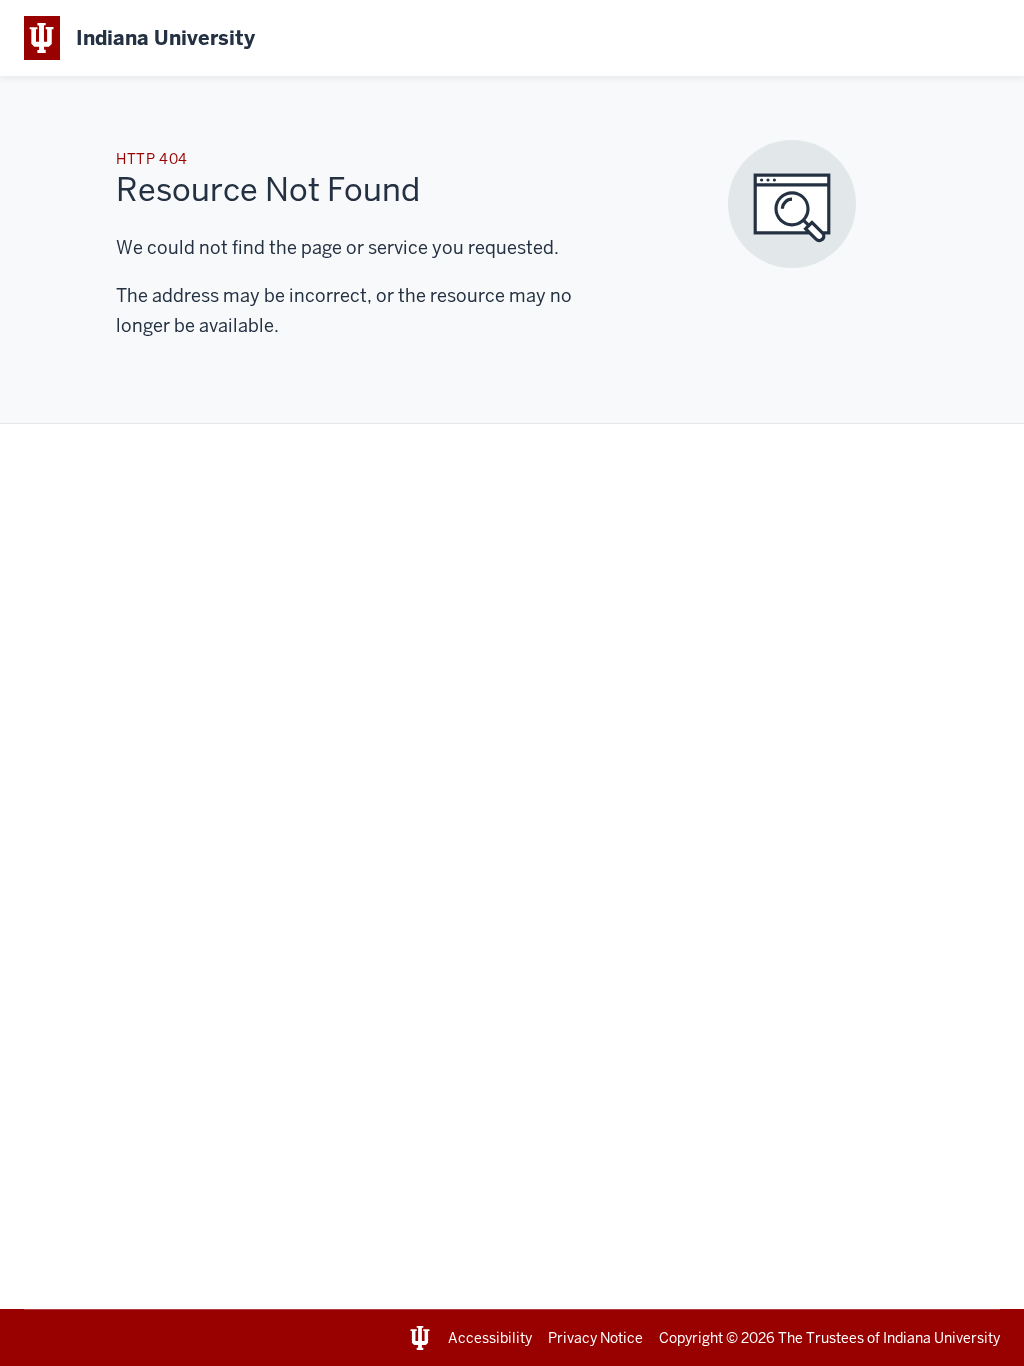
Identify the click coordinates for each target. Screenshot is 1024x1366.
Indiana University (941, 1338)
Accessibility (490, 1338)
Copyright (691, 1338)
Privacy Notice (595, 1338)
